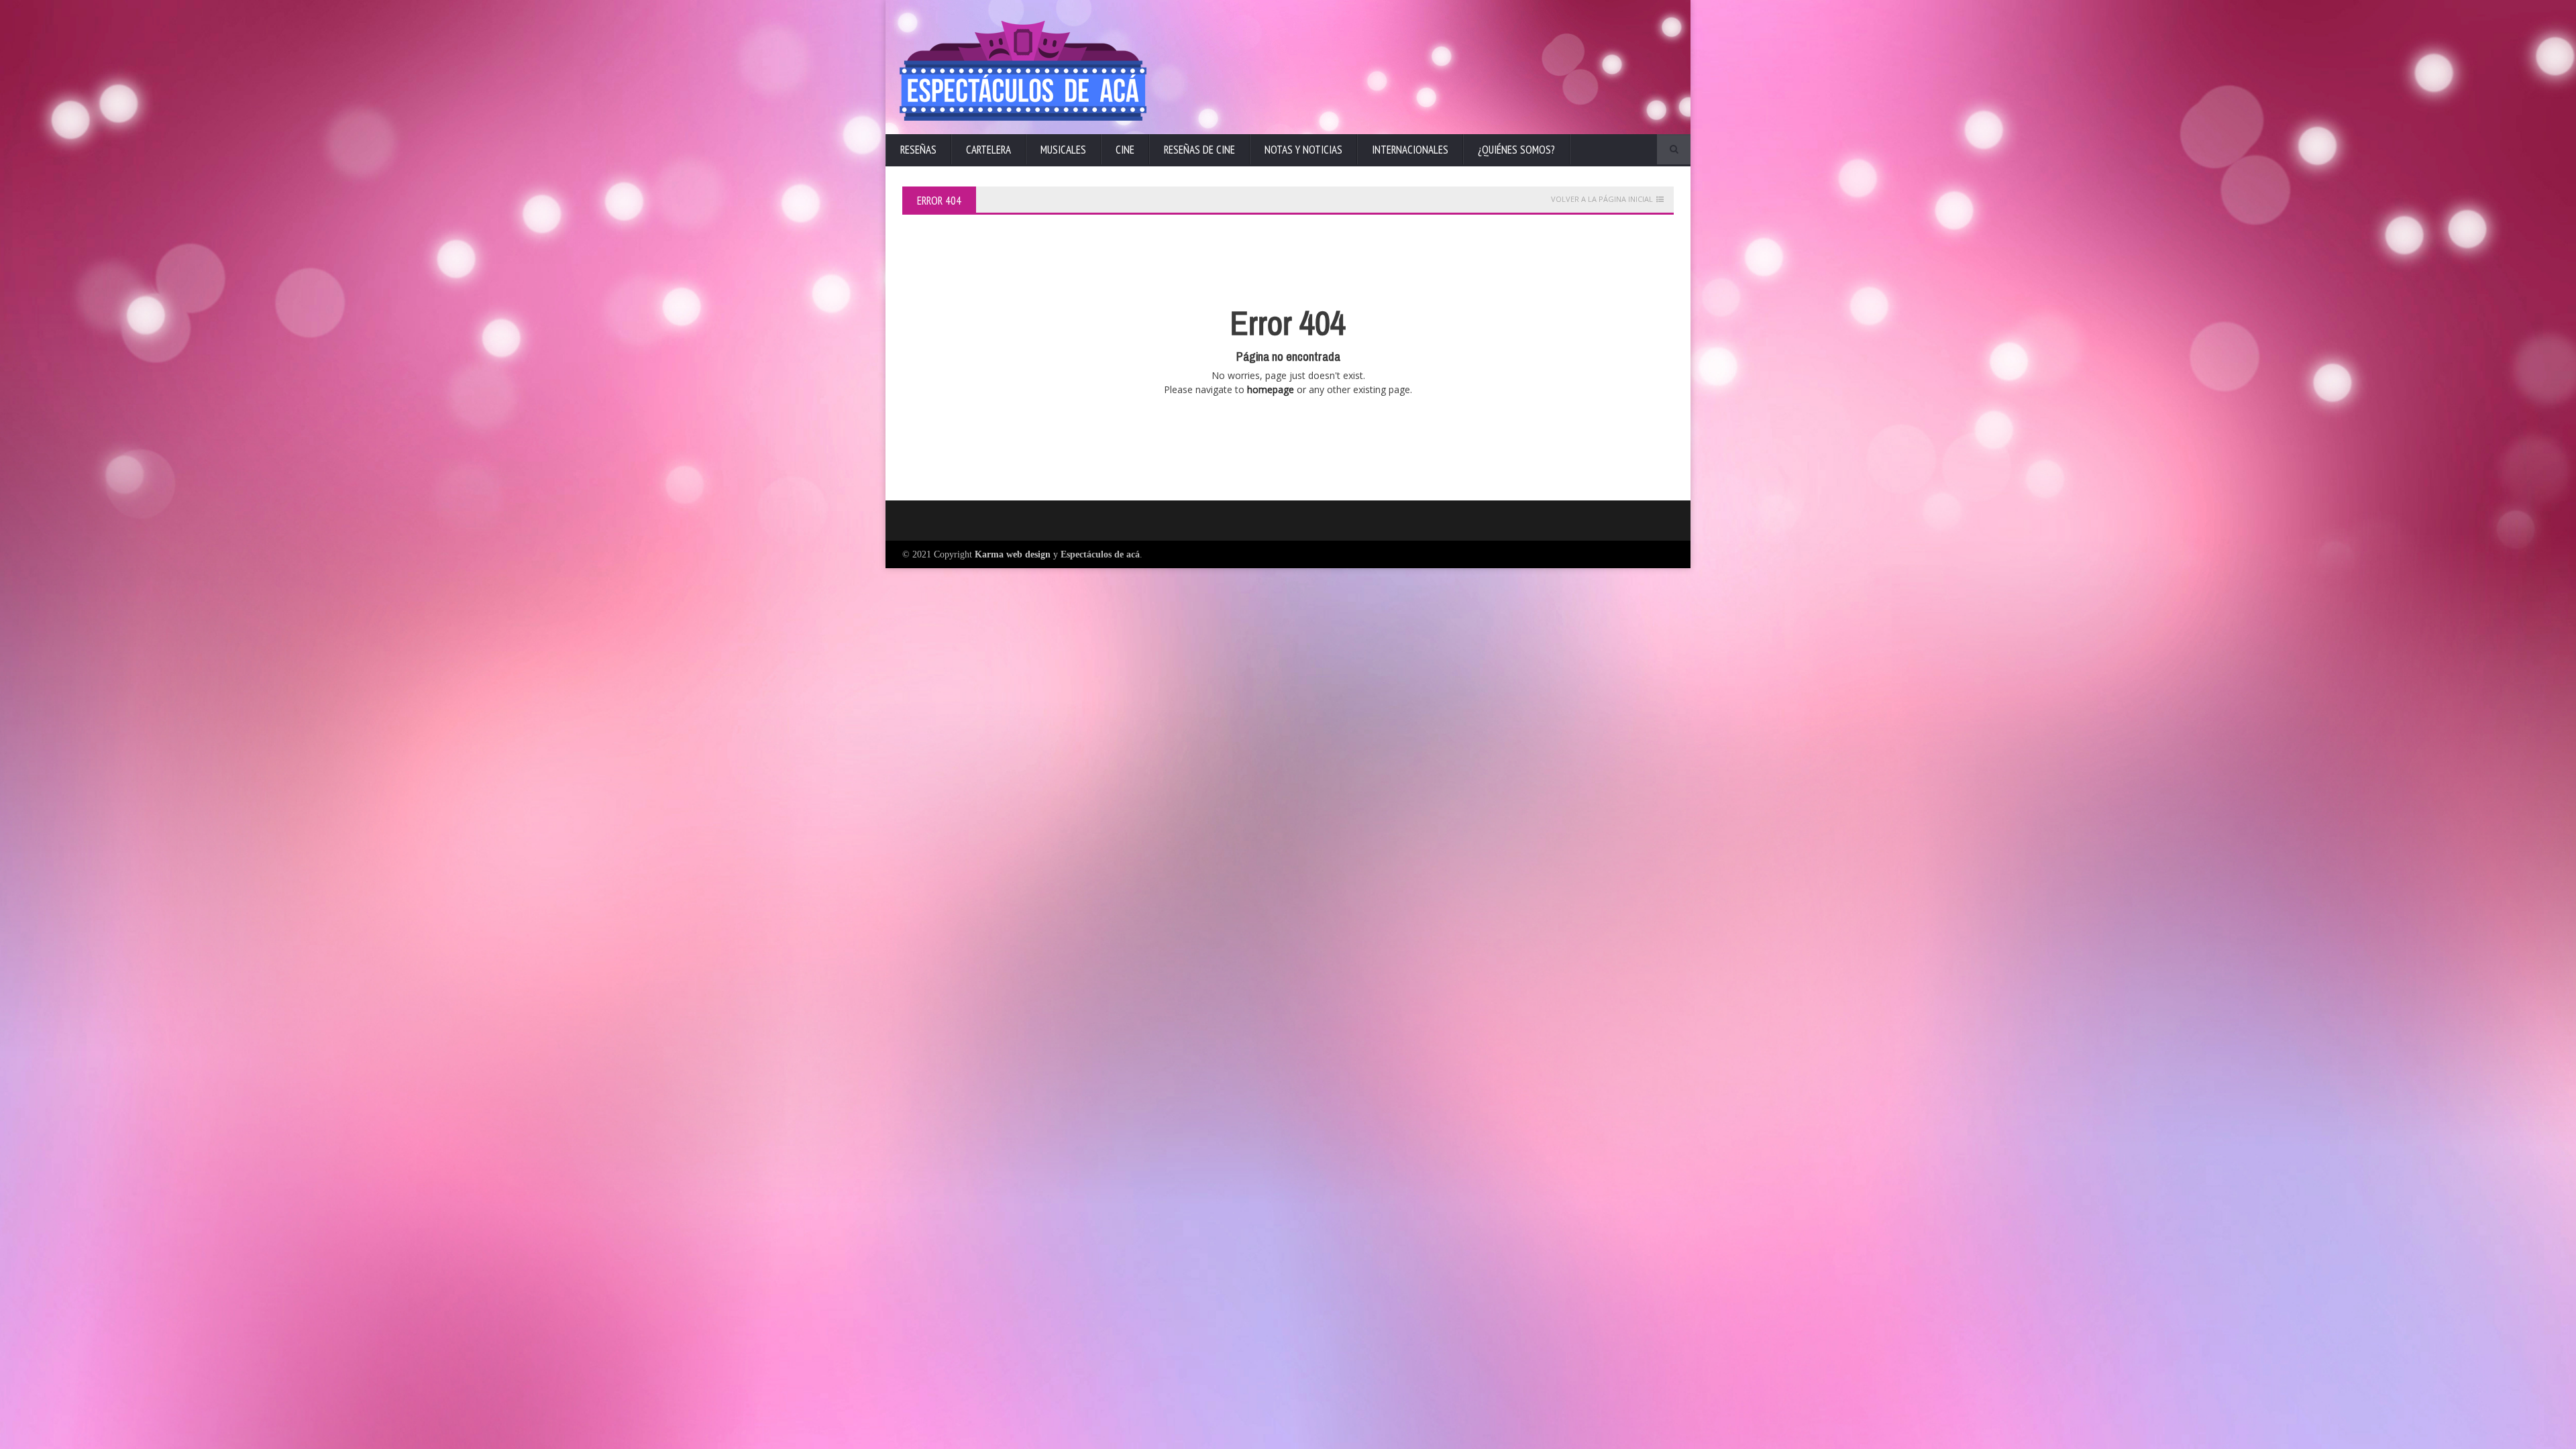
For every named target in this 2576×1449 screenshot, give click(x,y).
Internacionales (1410, 150)
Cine (1125, 150)
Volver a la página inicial (1602, 199)
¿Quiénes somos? (1516, 150)
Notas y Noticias (1303, 150)
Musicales (1063, 150)
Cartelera (988, 150)
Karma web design (1013, 554)
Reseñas (918, 150)
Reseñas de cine (1199, 150)
